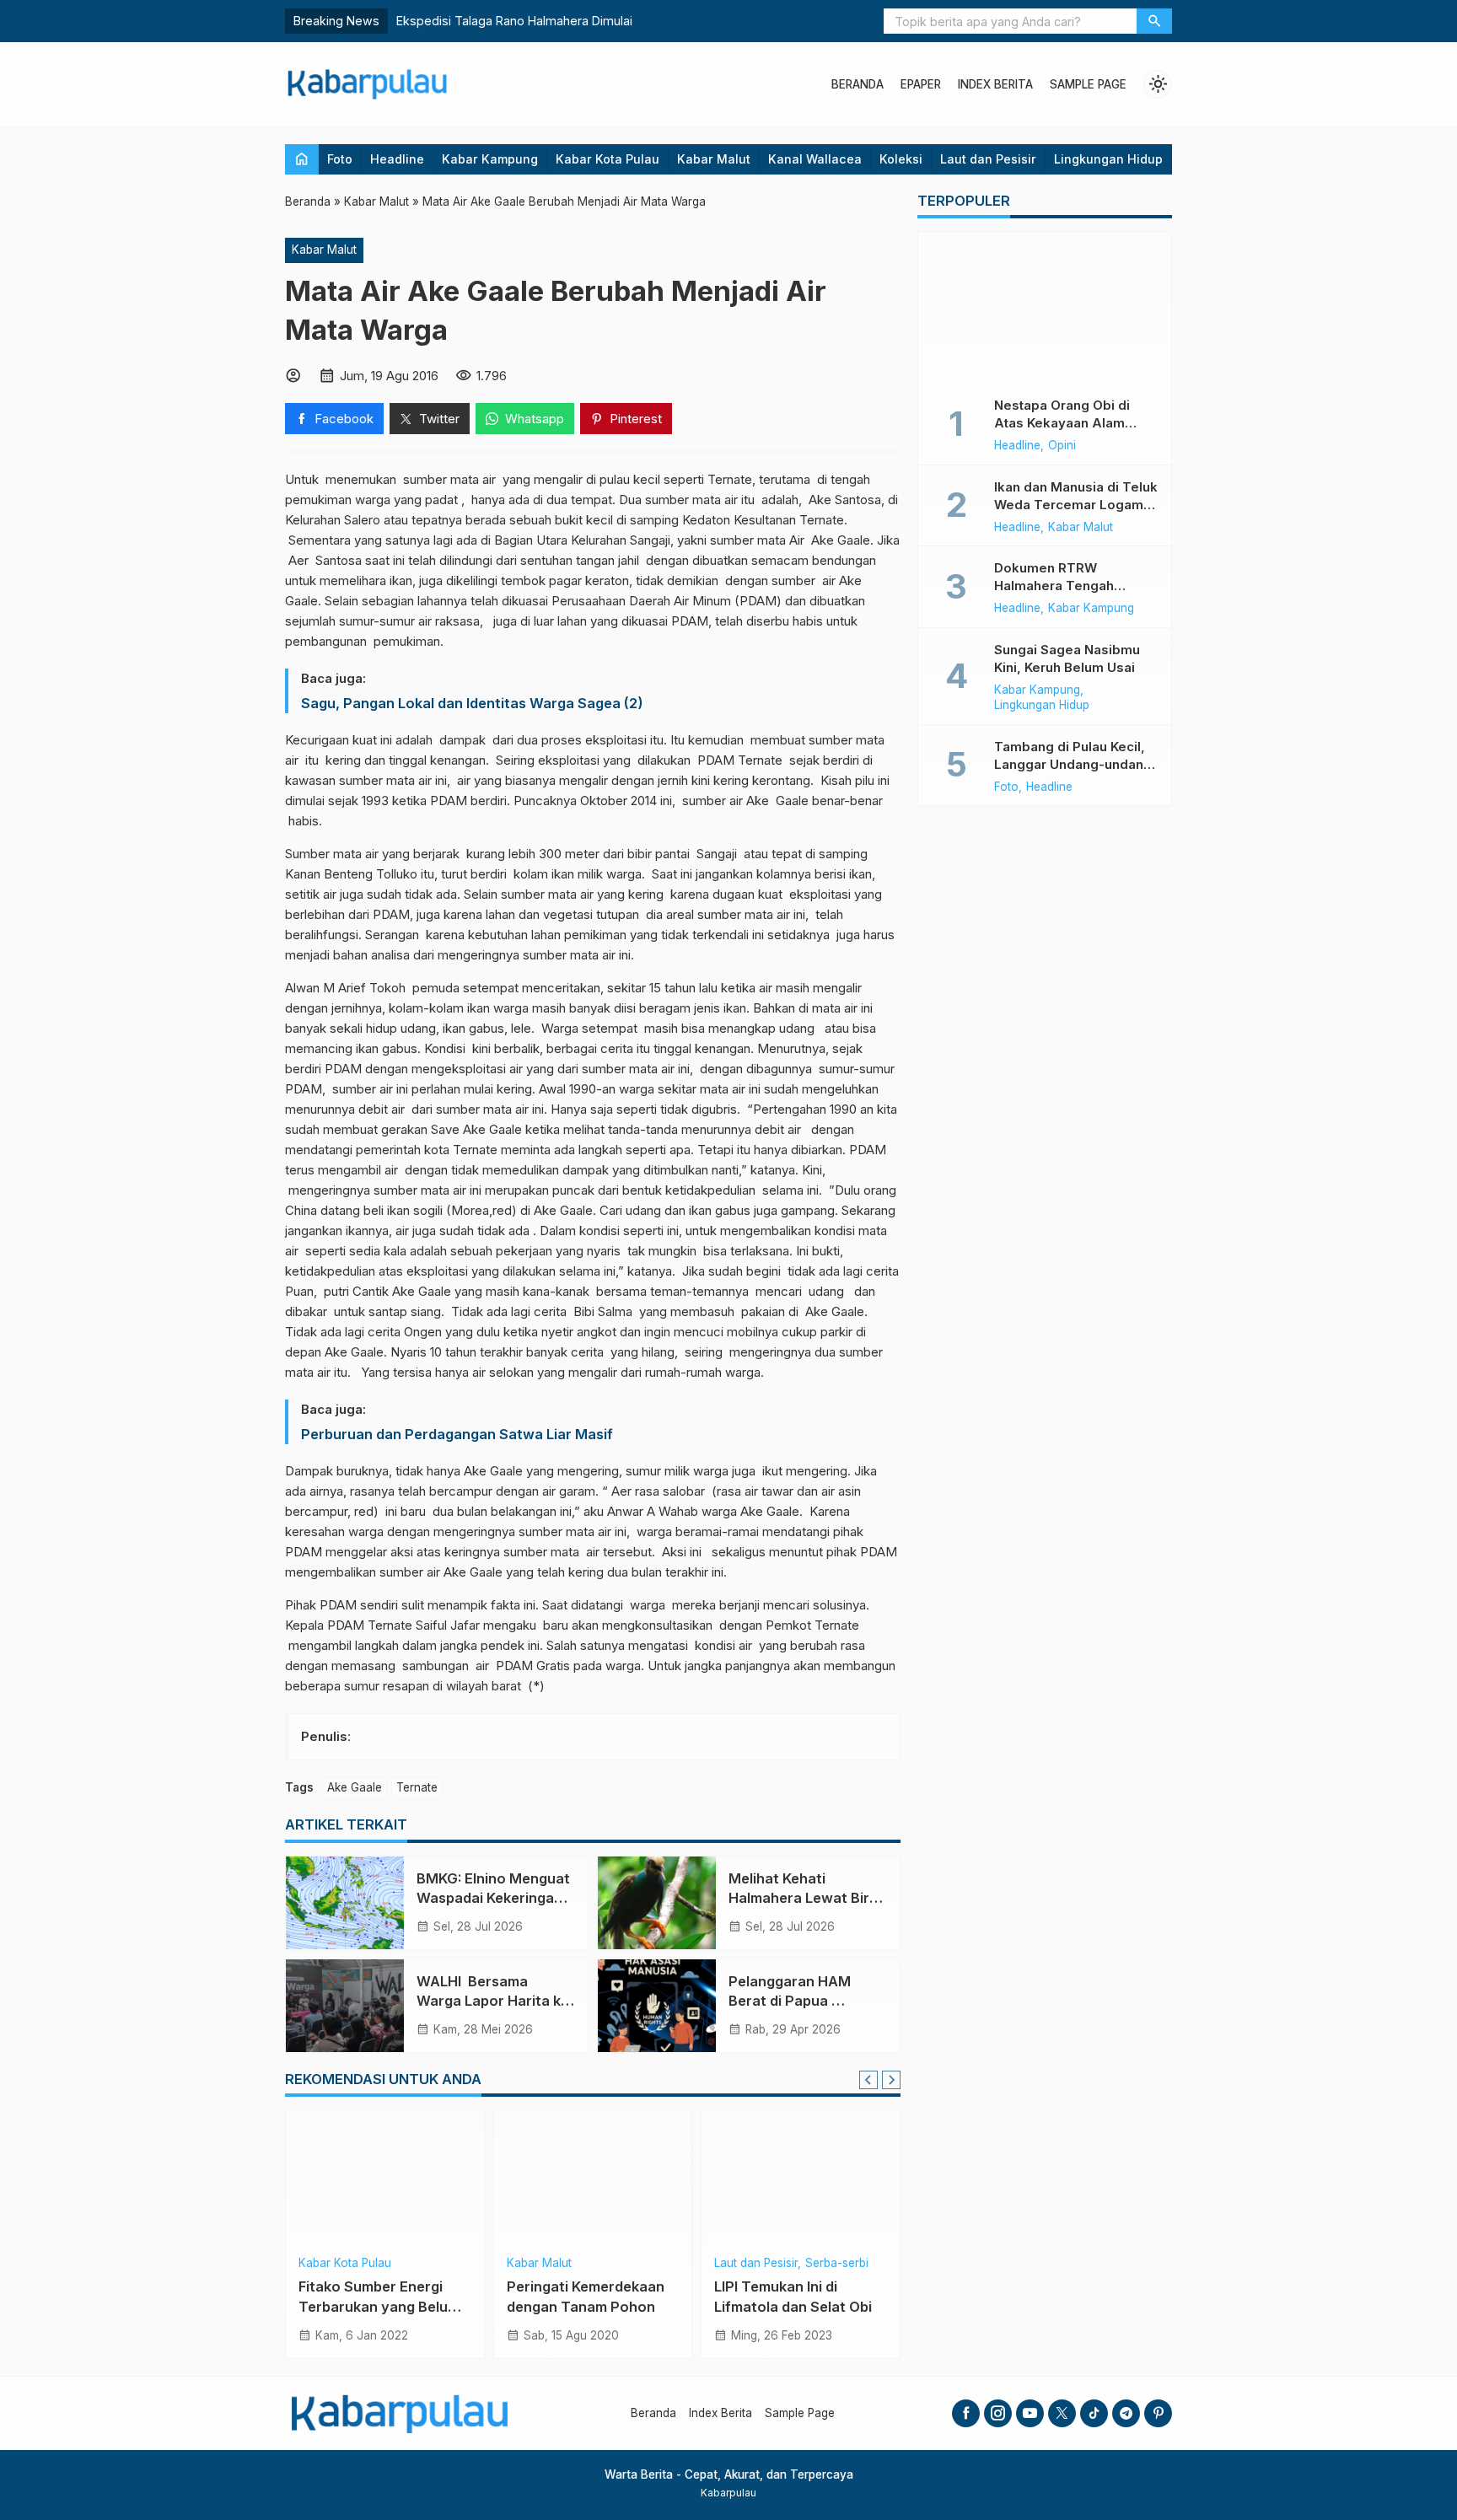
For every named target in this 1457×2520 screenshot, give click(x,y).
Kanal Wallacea (815, 159)
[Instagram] (998, 2413)
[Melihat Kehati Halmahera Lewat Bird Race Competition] (657, 1903)
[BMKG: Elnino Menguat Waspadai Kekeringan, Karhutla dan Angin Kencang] (345, 1903)
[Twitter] (1062, 2413)
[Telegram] (1126, 2413)
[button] (1154, 21)
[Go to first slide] (891, 2080)
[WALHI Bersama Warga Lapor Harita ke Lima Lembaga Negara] (345, 2006)
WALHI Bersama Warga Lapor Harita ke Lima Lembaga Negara (493, 2001)
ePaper (921, 84)
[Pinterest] (1158, 2413)
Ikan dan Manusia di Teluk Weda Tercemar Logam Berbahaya (1076, 505)
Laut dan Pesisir (988, 159)
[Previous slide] (868, 2080)
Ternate (417, 1787)
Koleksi (901, 159)
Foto (340, 159)
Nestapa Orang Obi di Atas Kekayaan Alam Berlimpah (1062, 423)
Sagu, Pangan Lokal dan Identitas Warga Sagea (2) (472, 703)
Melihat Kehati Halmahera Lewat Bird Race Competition (803, 1898)
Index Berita (995, 84)
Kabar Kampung (490, 159)
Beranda (858, 84)
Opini (1062, 446)
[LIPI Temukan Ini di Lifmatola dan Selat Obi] (801, 2178)
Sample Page (1088, 84)
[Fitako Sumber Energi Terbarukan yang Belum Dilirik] (385, 2178)
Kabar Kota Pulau (608, 159)
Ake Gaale (355, 1787)
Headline (397, 159)
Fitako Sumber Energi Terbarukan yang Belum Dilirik (379, 2306)
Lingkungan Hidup (1108, 159)
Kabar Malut (714, 159)
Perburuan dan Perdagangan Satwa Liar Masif (457, 1434)
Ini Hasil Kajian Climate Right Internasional (517, 21)
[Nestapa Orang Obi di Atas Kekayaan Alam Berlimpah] (1045, 308)
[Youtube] (1030, 2413)
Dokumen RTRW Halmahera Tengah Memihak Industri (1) (1057, 586)
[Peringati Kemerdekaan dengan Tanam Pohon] (593, 2178)
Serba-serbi (837, 2264)
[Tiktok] (1094, 2413)
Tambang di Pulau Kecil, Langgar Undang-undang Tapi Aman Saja (1073, 764)
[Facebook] (966, 2413)
